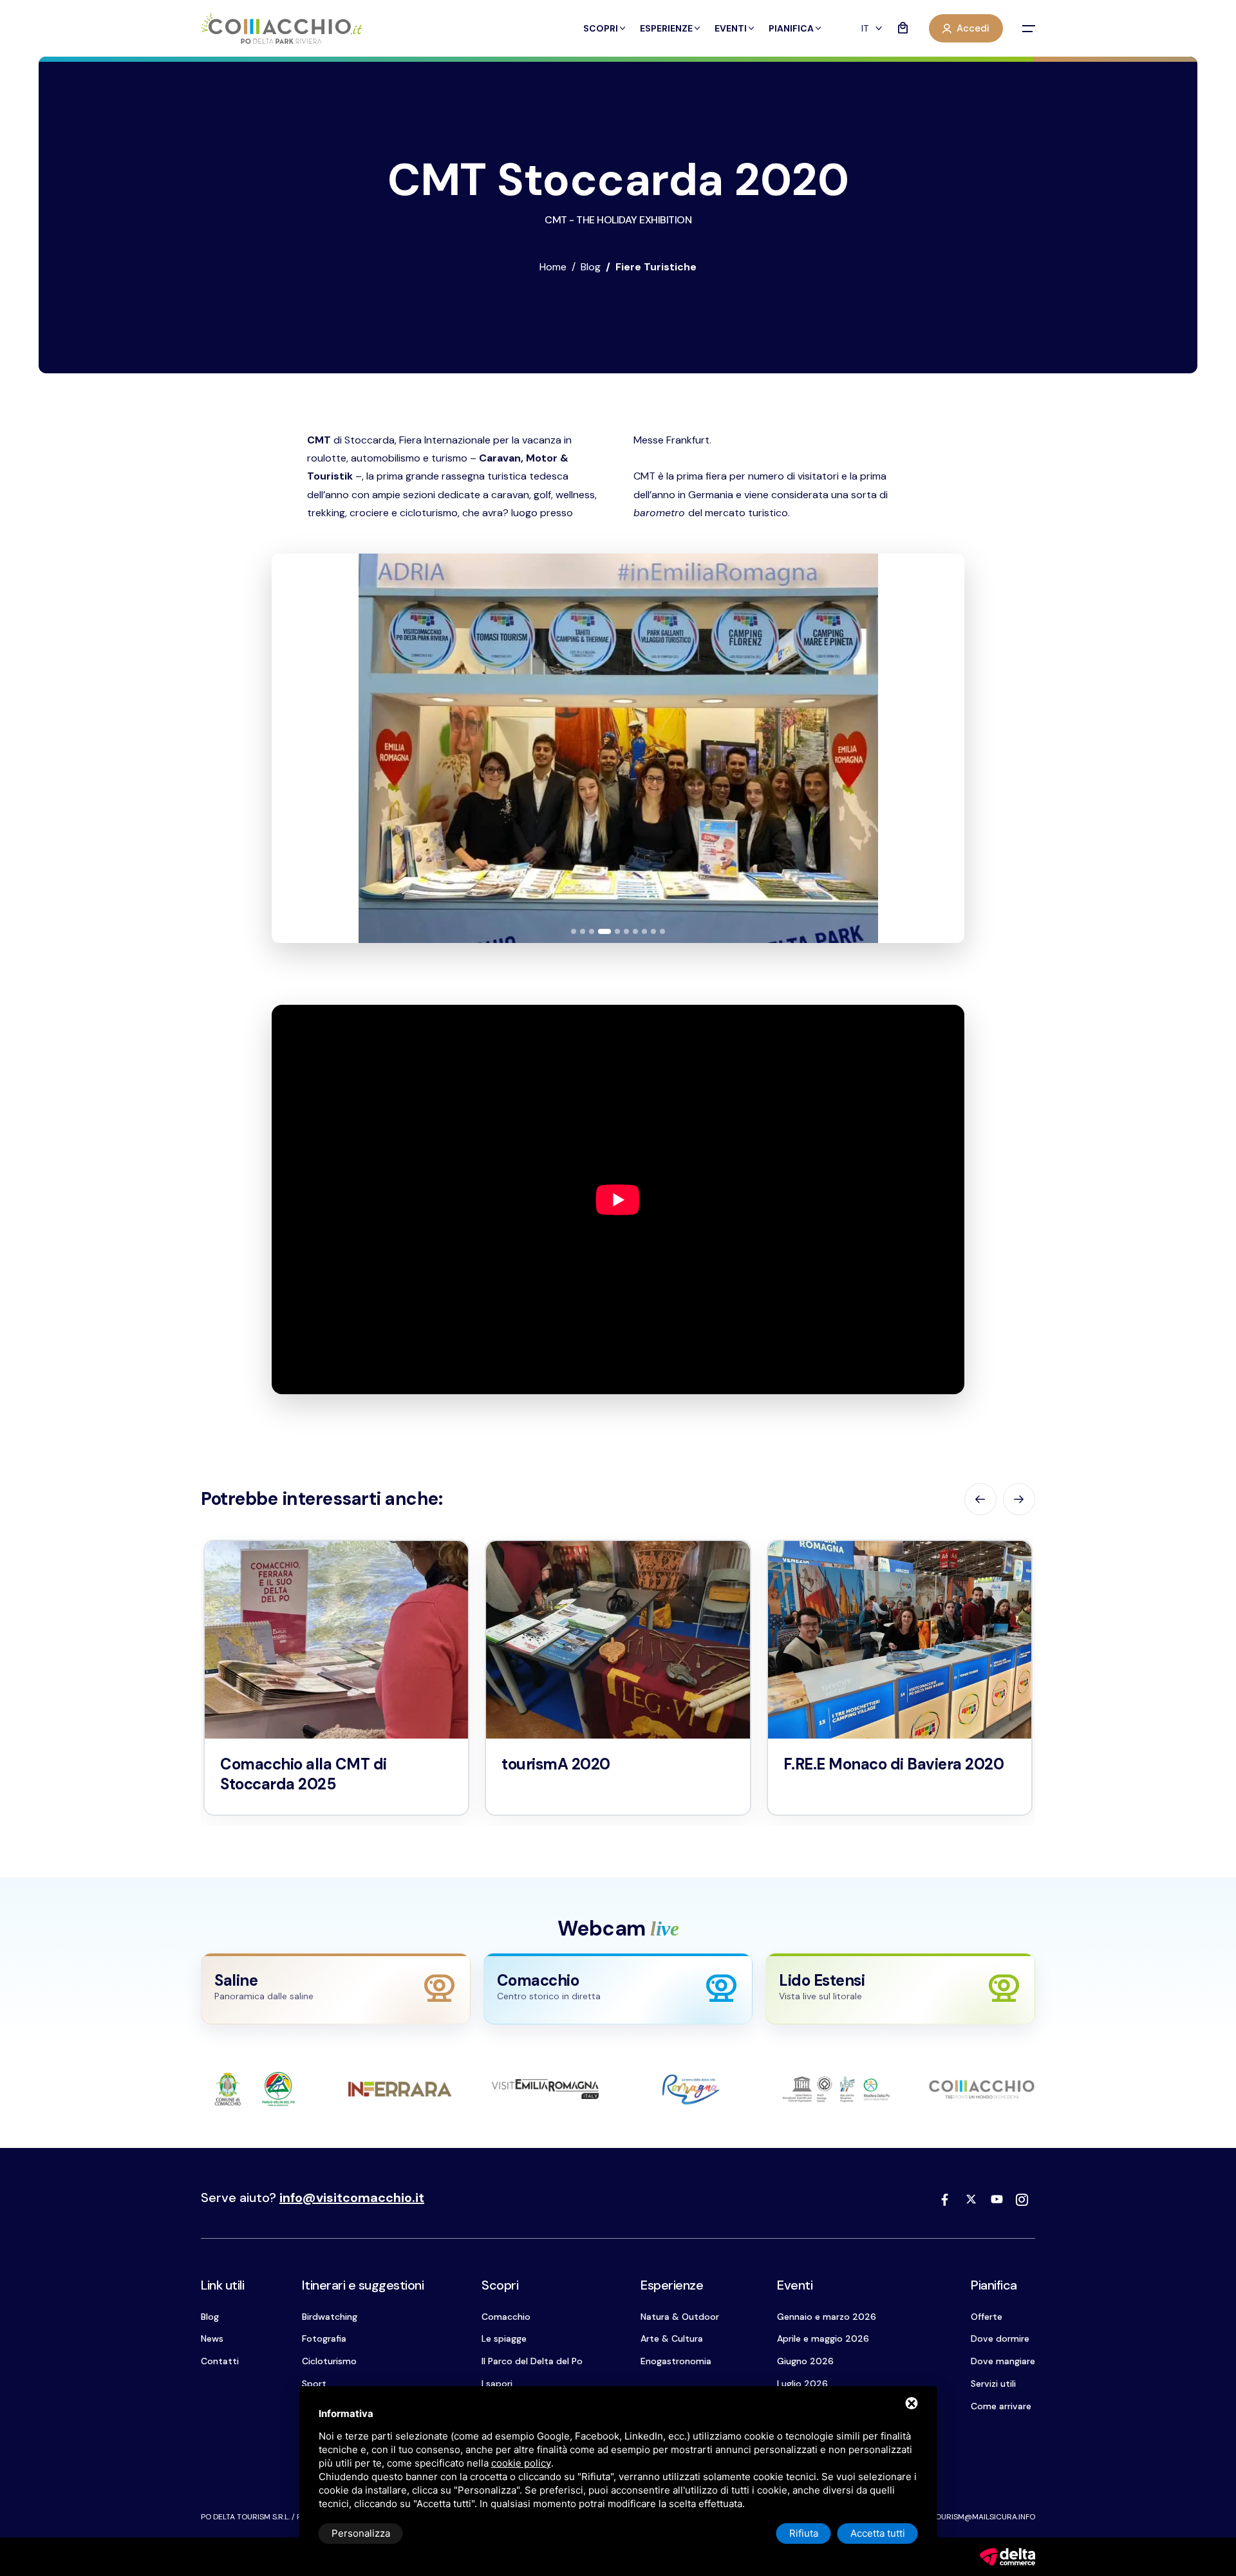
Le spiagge (504, 2338)
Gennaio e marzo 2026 (827, 2317)
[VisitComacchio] (281, 29)
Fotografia (324, 2338)
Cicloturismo (329, 2361)
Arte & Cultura (672, 2338)
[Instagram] (1022, 2199)
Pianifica (791, 28)
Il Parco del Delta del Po (532, 2361)
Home (553, 267)
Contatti (220, 2361)
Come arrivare (1001, 2406)
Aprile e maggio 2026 (823, 2338)
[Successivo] (941, 748)
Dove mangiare (1003, 2361)
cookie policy (521, 2463)
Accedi (973, 28)
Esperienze (666, 28)
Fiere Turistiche (656, 267)
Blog (591, 267)
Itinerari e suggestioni (363, 2285)
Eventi (731, 28)
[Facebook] (945, 2199)
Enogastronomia (676, 2361)
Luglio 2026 (802, 2384)
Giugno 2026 (805, 2361)
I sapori (497, 2384)
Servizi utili (993, 2384)
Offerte (987, 2317)
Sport (314, 2384)
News (212, 2338)
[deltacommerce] (1007, 2556)
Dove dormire (1000, 2338)
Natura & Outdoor (680, 2317)
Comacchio (506, 2317)
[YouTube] (997, 2199)
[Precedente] (295, 748)
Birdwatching (330, 2317)
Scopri (601, 28)
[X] (971, 2199)
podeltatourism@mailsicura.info (967, 2517)
